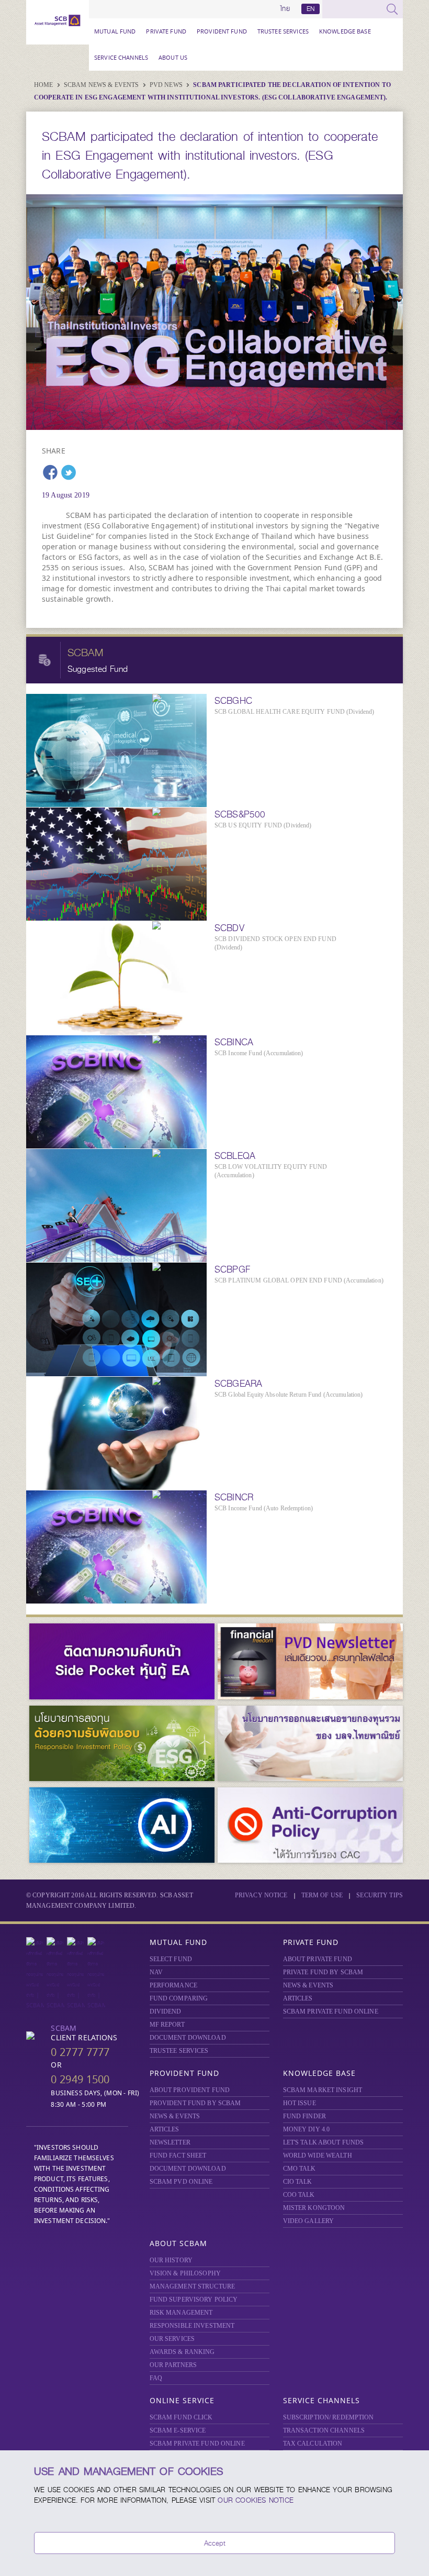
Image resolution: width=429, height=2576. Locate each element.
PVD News (167, 85)
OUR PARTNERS (173, 2365)
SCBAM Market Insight (323, 2090)
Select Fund (171, 1959)
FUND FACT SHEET (178, 2155)
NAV (156, 1972)
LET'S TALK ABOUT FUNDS (324, 2142)
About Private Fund (318, 1959)
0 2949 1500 (80, 2079)
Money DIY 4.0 (307, 2129)
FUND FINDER (304, 2116)
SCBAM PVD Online (181, 2182)
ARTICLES (298, 1998)
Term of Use (322, 1895)
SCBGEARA (238, 1384)
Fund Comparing (179, 1998)
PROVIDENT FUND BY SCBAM (195, 2103)
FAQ (156, 2378)
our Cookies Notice (256, 2500)
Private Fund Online (331, 2011)
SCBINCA (234, 1042)
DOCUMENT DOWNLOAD (188, 2038)
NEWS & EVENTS (308, 1985)
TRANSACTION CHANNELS (324, 2430)
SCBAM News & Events (102, 85)
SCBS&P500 (240, 814)
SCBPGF (232, 1269)
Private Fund (166, 31)
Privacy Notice (261, 1895)
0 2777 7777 (80, 2052)
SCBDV (229, 928)
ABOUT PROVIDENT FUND (190, 2090)
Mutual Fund (115, 31)
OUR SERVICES (172, 2339)
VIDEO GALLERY (309, 2221)
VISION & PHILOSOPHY (185, 2273)
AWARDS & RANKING (182, 2352)
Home (44, 85)
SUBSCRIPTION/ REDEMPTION (329, 2417)
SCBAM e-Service (178, 2430)
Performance (173, 1985)
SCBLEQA (235, 1156)
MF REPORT (167, 2025)
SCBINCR (234, 1497)
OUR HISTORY (171, 2260)
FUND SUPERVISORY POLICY (194, 2299)
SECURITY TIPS (380, 1895)
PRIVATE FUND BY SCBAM (323, 1972)
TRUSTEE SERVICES (283, 31)
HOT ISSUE (300, 2103)
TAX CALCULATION (313, 2444)
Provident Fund (222, 31)
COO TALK (299, 2195)
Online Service (182, 2400)
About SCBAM (178, 2243)
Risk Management (181, 2313)
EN (311, 9)
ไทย (285, 9)
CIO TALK (298, 2182)
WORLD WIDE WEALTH (318, 2155)
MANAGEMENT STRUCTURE (193, 2286)
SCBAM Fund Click (181, 2417)
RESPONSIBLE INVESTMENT (192, 2326)
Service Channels (121, 57)
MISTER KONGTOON (314, 2208)
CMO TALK (300, 2169)
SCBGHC (233, 701)
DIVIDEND (166, 2011)
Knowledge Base (345, 31)
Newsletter (170, 2142)
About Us (173, 57)
